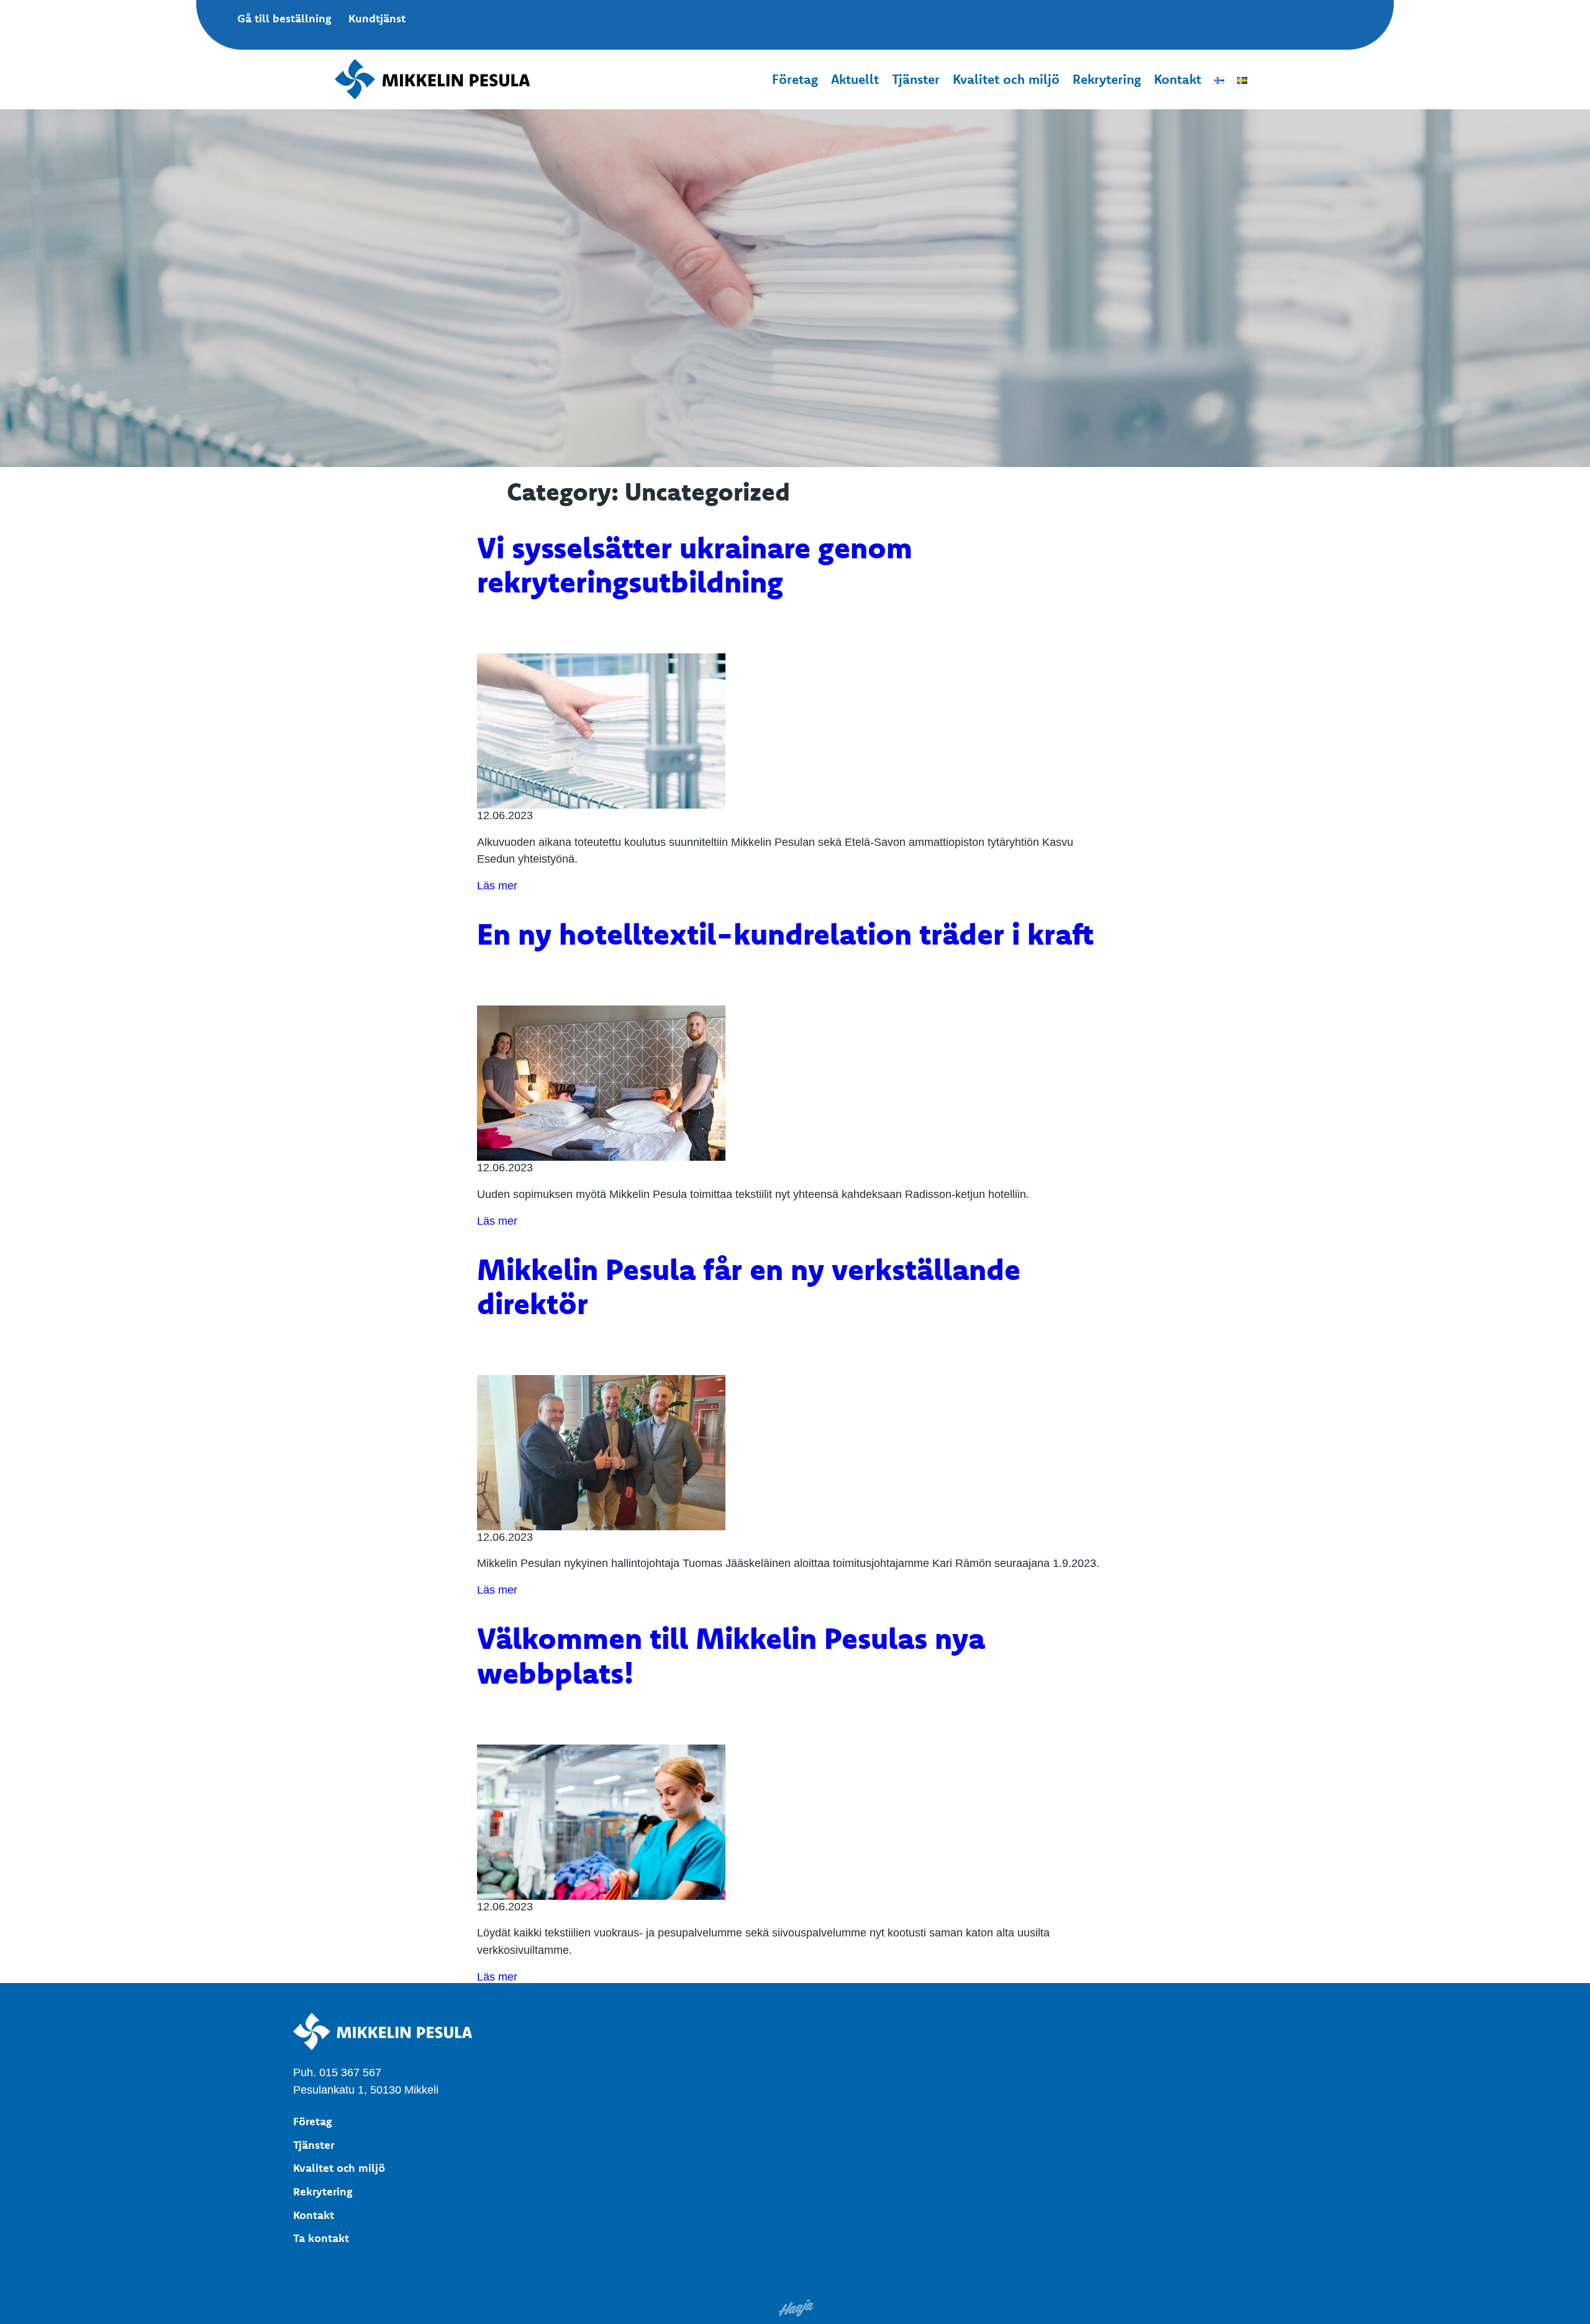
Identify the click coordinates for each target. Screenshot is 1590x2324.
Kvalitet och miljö (1006, 79)
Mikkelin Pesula (437, 79)
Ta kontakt (321, 2238)
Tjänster (916, 79)
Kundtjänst (377, 18)
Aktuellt (855, 79)
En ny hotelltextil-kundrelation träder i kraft (785, 933)
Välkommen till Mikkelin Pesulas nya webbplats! (731, 1655)
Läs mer (497, 885)
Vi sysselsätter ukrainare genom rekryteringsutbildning (695, 564)
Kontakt (1178, 79)
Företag (795, 79)
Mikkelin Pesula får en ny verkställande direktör (749, 1286)
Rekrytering (1107, 79)
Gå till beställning (284, 18)
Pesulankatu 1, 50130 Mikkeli (366, 2090)
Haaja (797, 2308)
